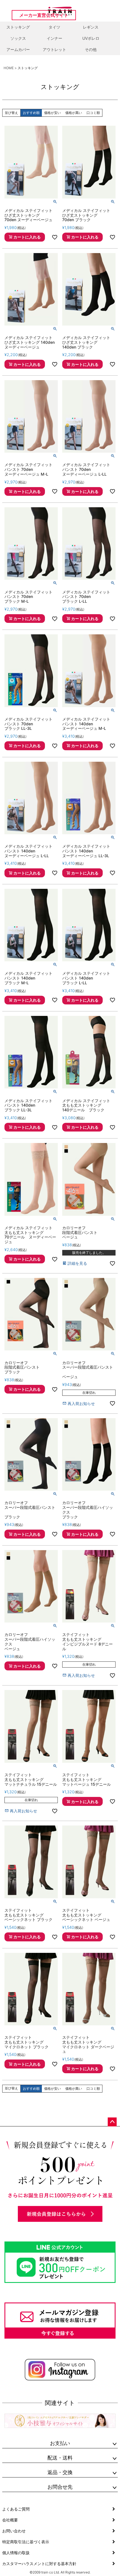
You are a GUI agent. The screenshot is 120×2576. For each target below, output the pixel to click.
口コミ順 (93, 113)
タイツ (54, 27)
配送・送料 (60, 2458)
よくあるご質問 (16, 2509)
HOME (9, 68)
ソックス (18, 38)
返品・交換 (60, 2472)
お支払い (60, 2443)
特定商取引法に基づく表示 (26, 2542)
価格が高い (74, 113)
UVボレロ (91, 38)
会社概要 (10, 2520)
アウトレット (54, 49)
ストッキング (18, 27)
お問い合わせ (14, 2531)
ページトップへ (112, 2122)
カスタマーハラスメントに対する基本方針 (39, 2564)
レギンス (91, 27)
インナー (54, 38)
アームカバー (18, 49)
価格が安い (52, 113)
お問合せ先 (60, 2487)
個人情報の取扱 (16, 2553)
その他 (91, 49)
